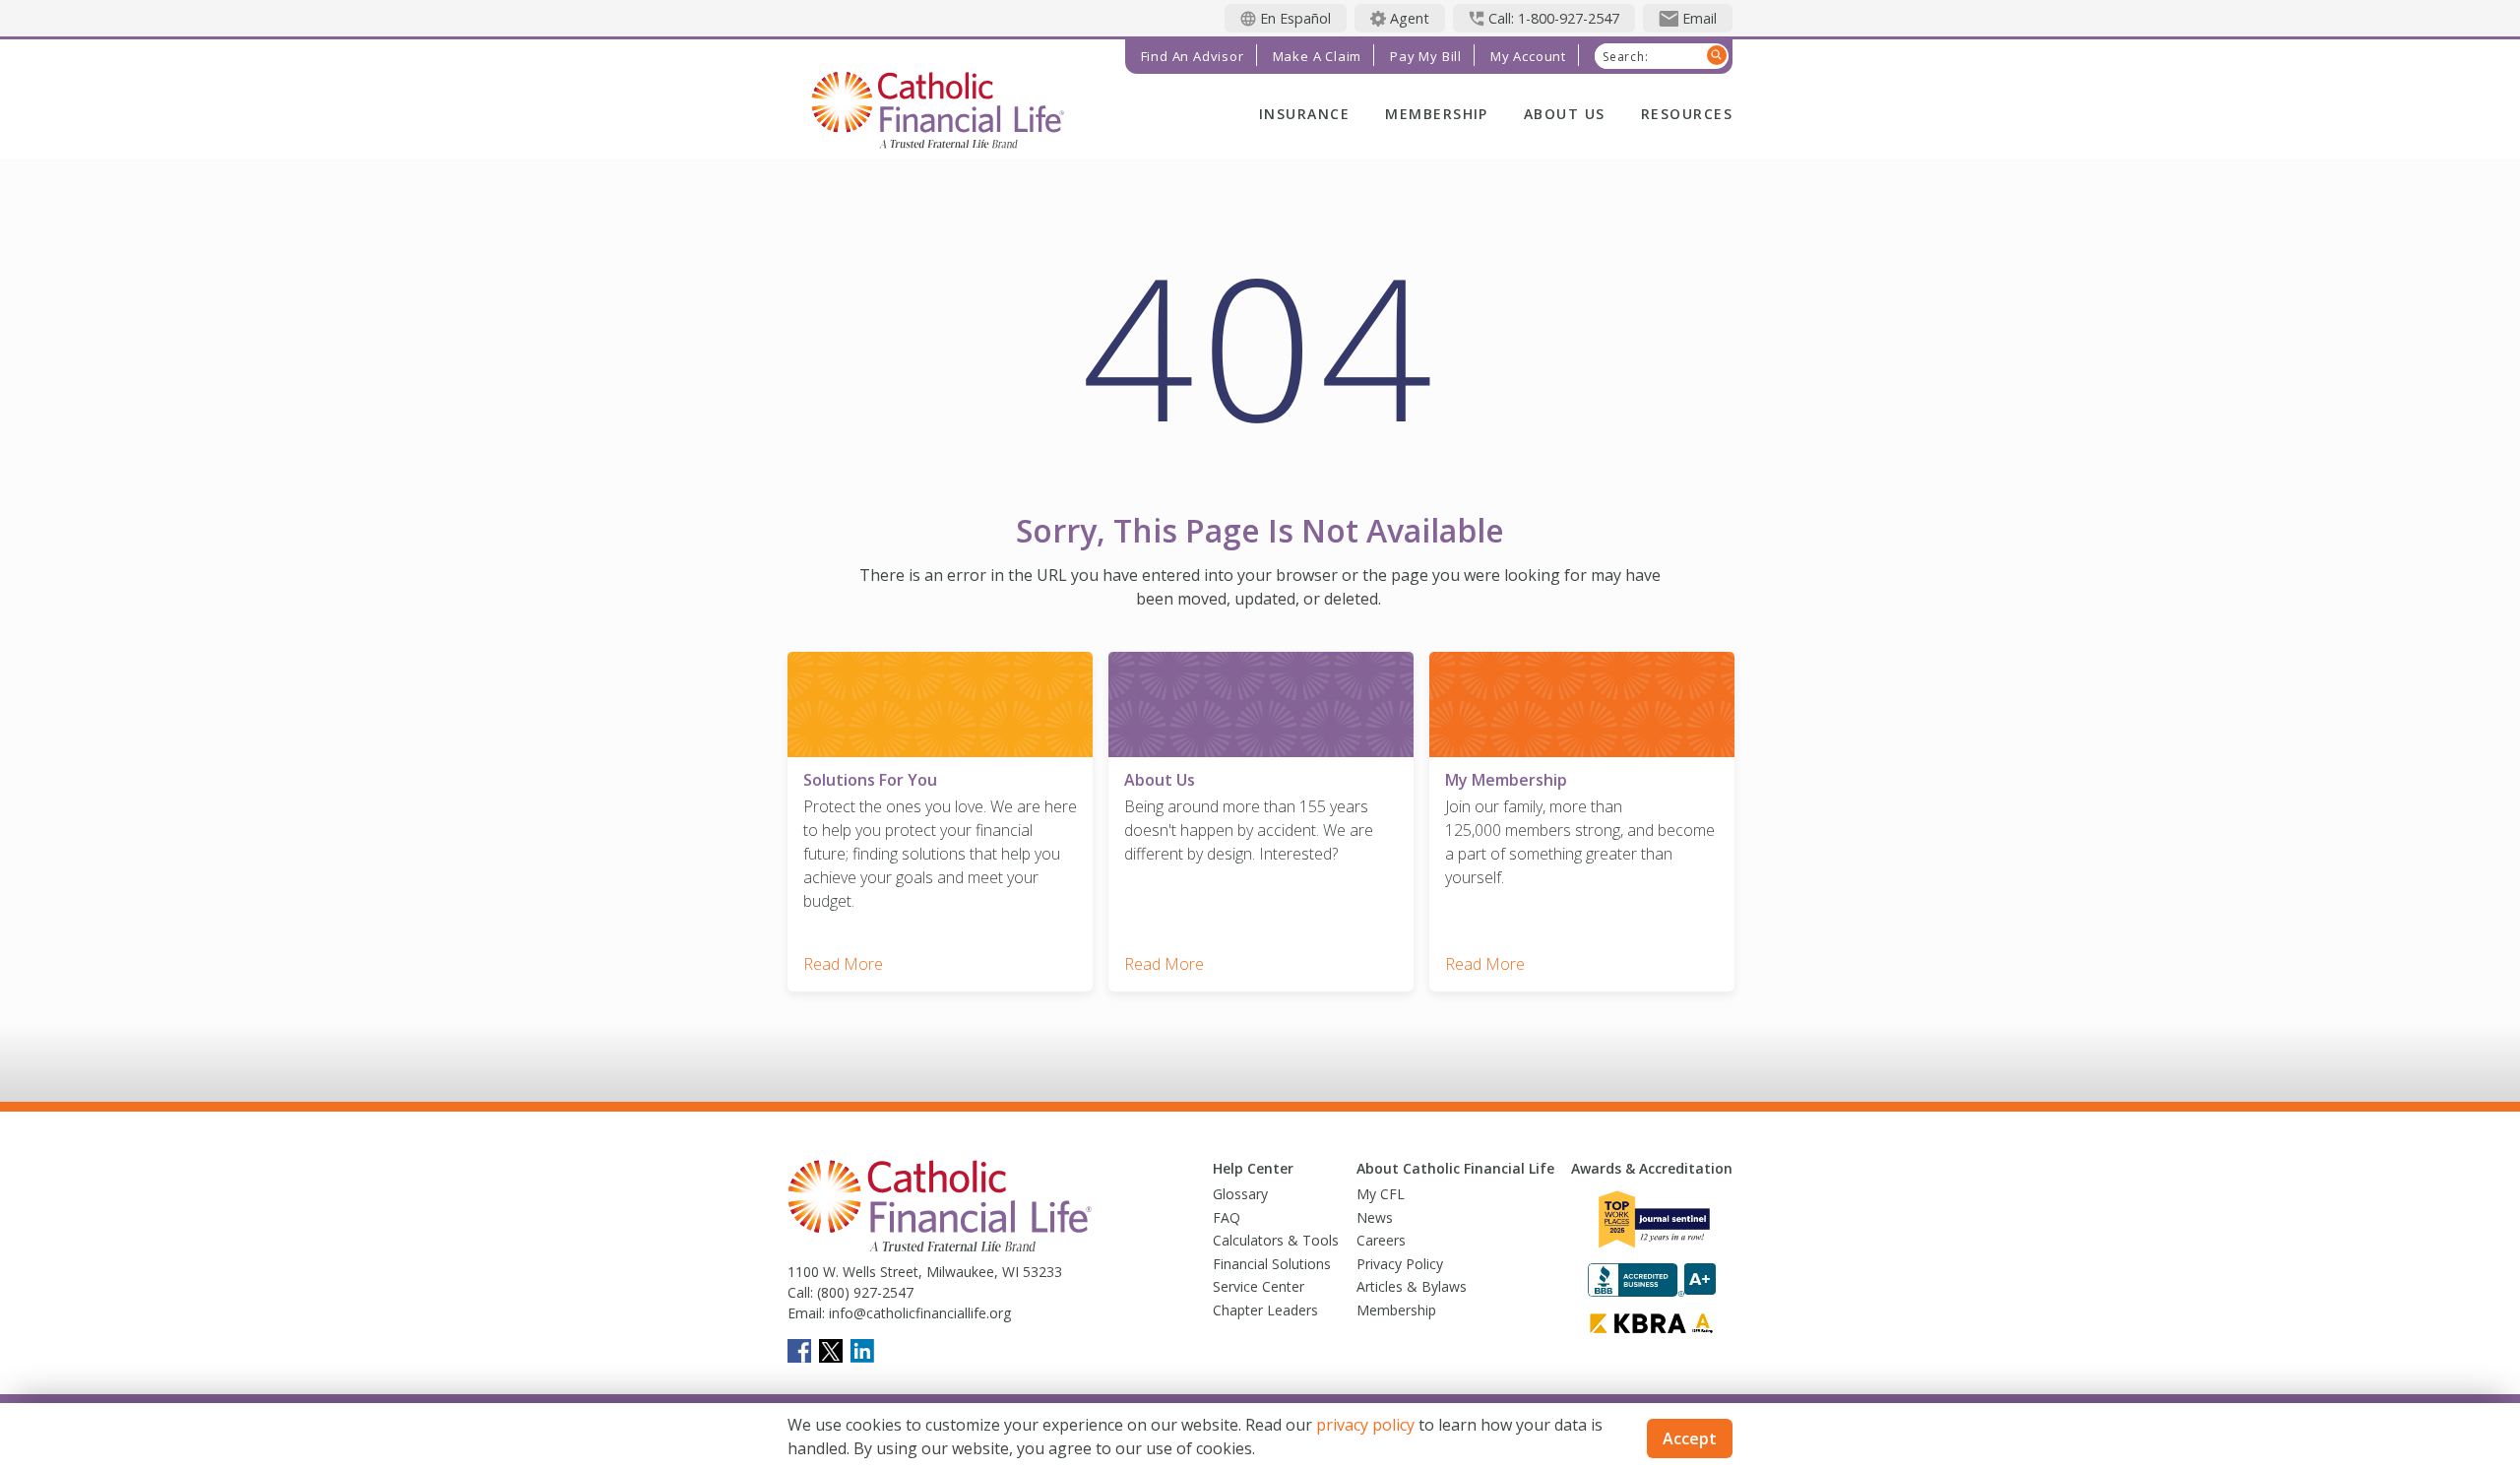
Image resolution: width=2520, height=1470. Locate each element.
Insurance (1304, 114)
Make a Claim (1318, 56)
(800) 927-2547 (863, 1292)
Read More (843, 964)
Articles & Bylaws (1412, 1286)
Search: (1626, 57)
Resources (1687, 114)
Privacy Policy (1400, 1264)
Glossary (1240, 1194)
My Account (1528, 56)
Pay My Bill (1426, 56)
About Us (1565, 114)
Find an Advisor (1193, 56)
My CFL (1381, 1194)
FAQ (1227, 1217)
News (1375, 1217)
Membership (1437, 114)
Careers (1381, 1240)
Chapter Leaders (1265, 1310)
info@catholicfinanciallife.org (918, 1313)
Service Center (1259, 1286)
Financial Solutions (1272, 1264)
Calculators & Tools (1276, 1240)
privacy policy (1365, 1425)
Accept (1690, 1438)
